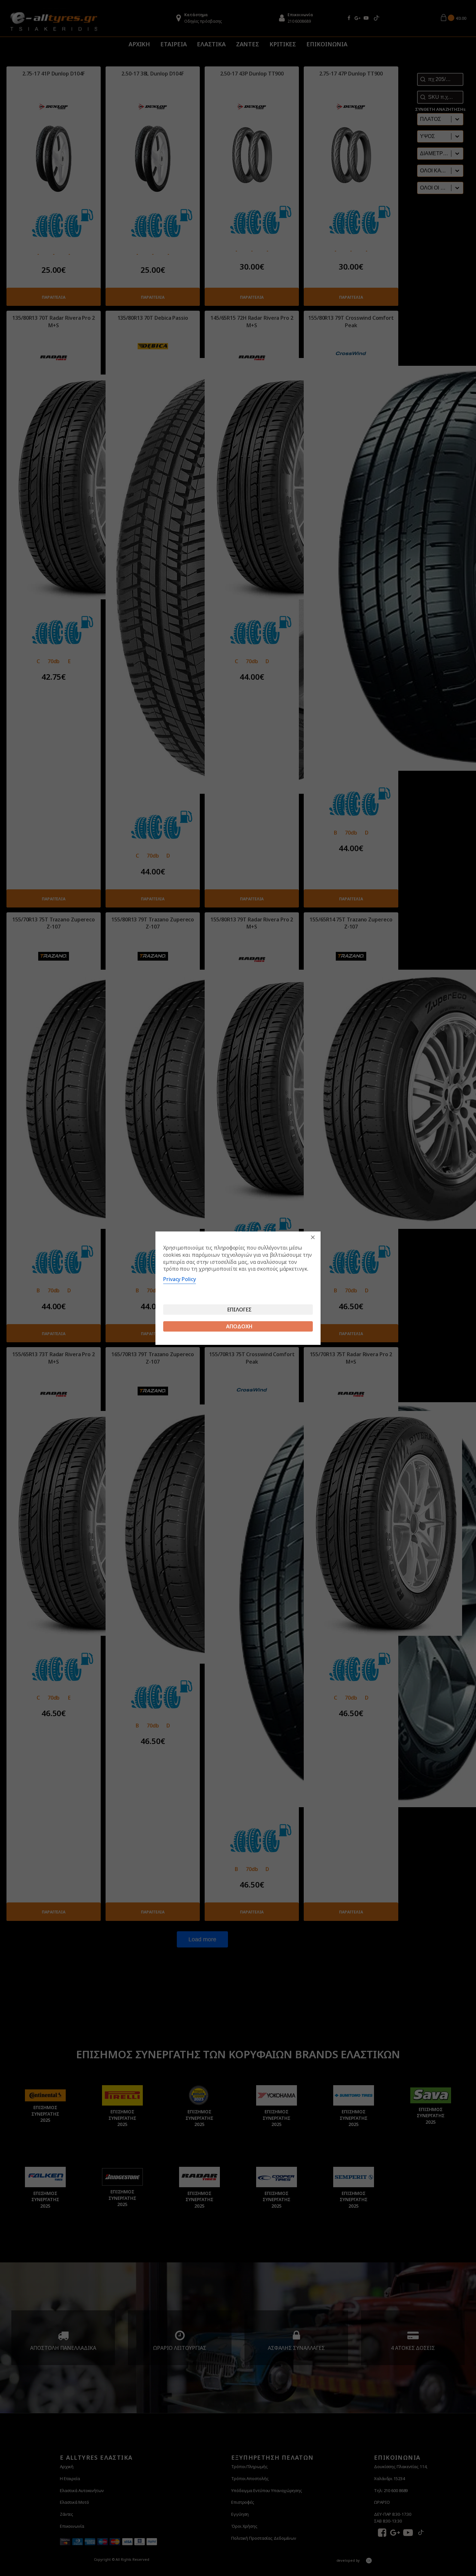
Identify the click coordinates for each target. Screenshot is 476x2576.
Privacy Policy (180, 1279)
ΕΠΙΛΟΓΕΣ (239, 1310)
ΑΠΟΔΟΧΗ (239, 1326)
